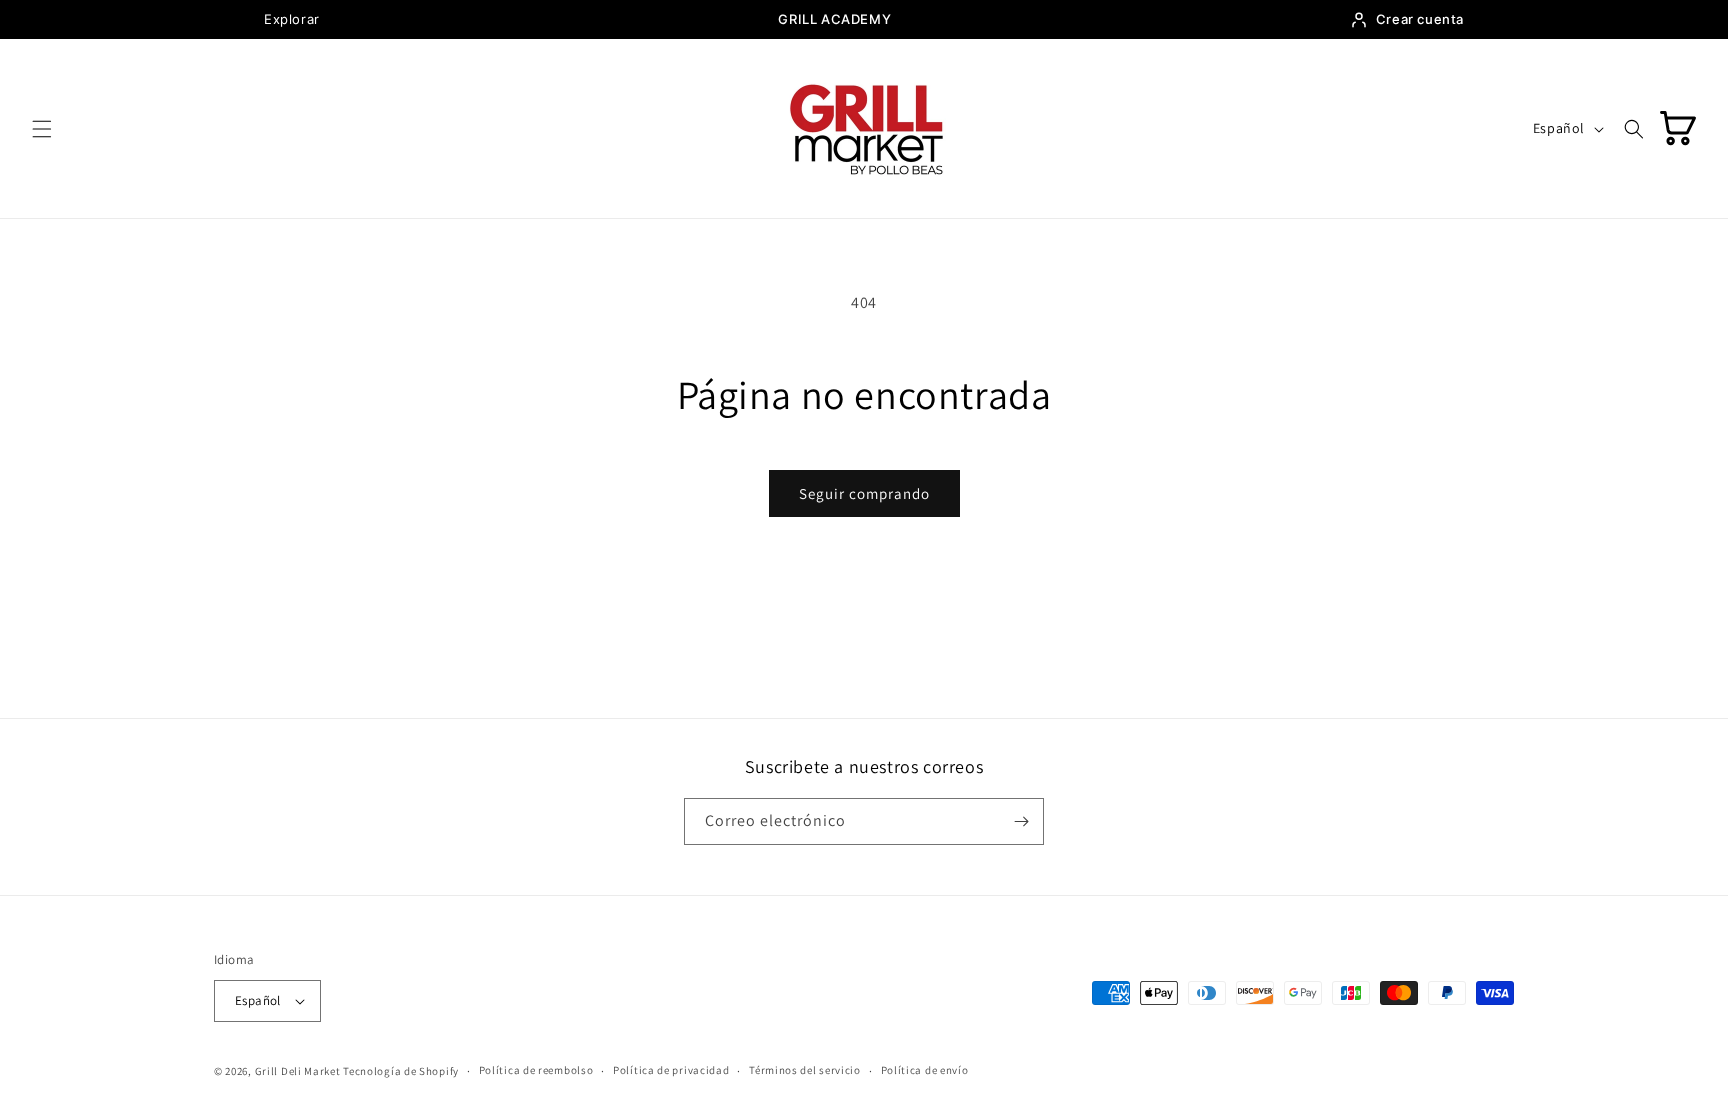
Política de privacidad (671, 1070)
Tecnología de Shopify (401, 1071)
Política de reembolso (536, 1070)
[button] (42, 129)
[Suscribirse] (1021, 821)
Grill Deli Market (298, 1071)
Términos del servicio (805, 1070)
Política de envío (925, 1070)
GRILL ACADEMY (834, 19)
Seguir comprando (864, 493)
